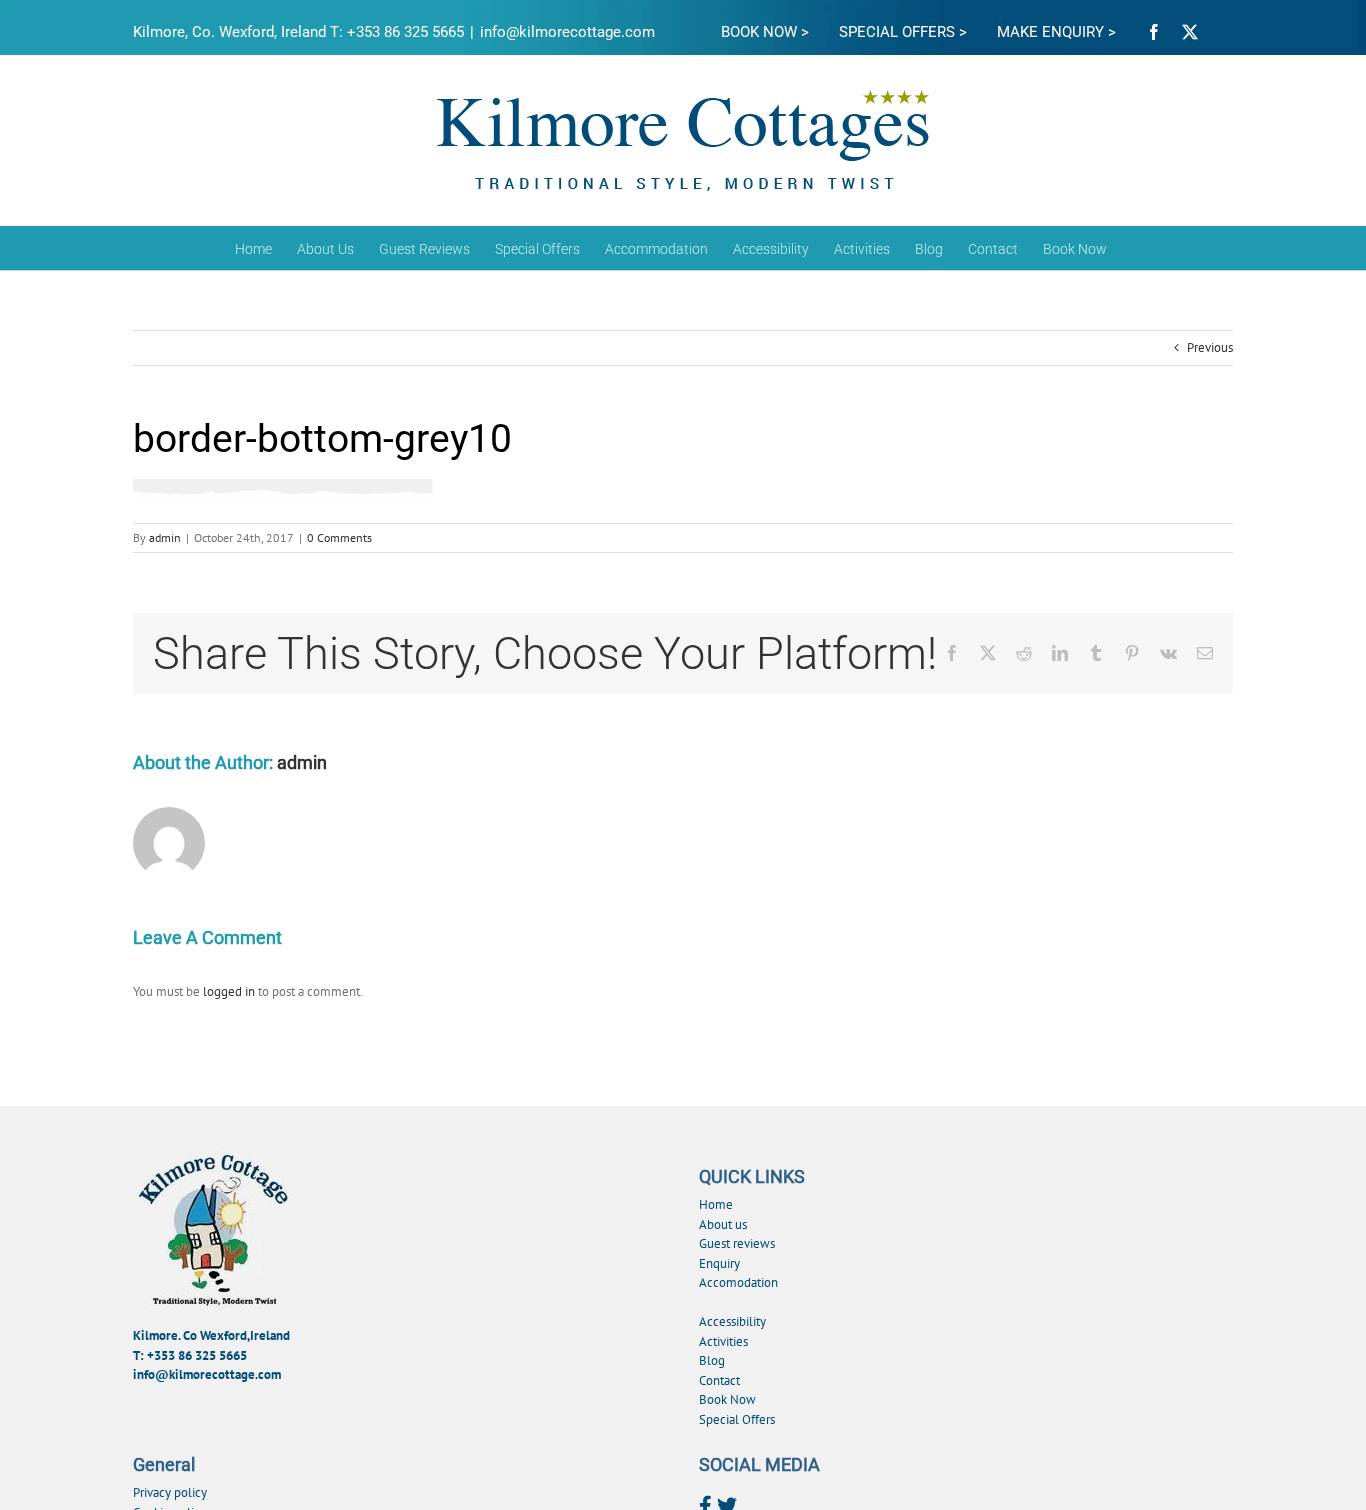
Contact (719, 1380)
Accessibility (732, 1321)
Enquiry (719, 1263)
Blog (712, 1360)
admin (165, 537)
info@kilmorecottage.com (567, 32)
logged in (229, 991)
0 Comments (339, 537)
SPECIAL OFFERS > (903, 32)
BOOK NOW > (765, 32)
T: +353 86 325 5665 (190, 1355)
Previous (1210, 347)
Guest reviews (737, 1243)
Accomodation (738, 1282)
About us (723, 1224)
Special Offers (737, 1419)
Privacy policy (170, 1492)
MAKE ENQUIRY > (1056, 32)
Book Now (727, 1399)
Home (716, 1204)
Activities (723, 1341)
